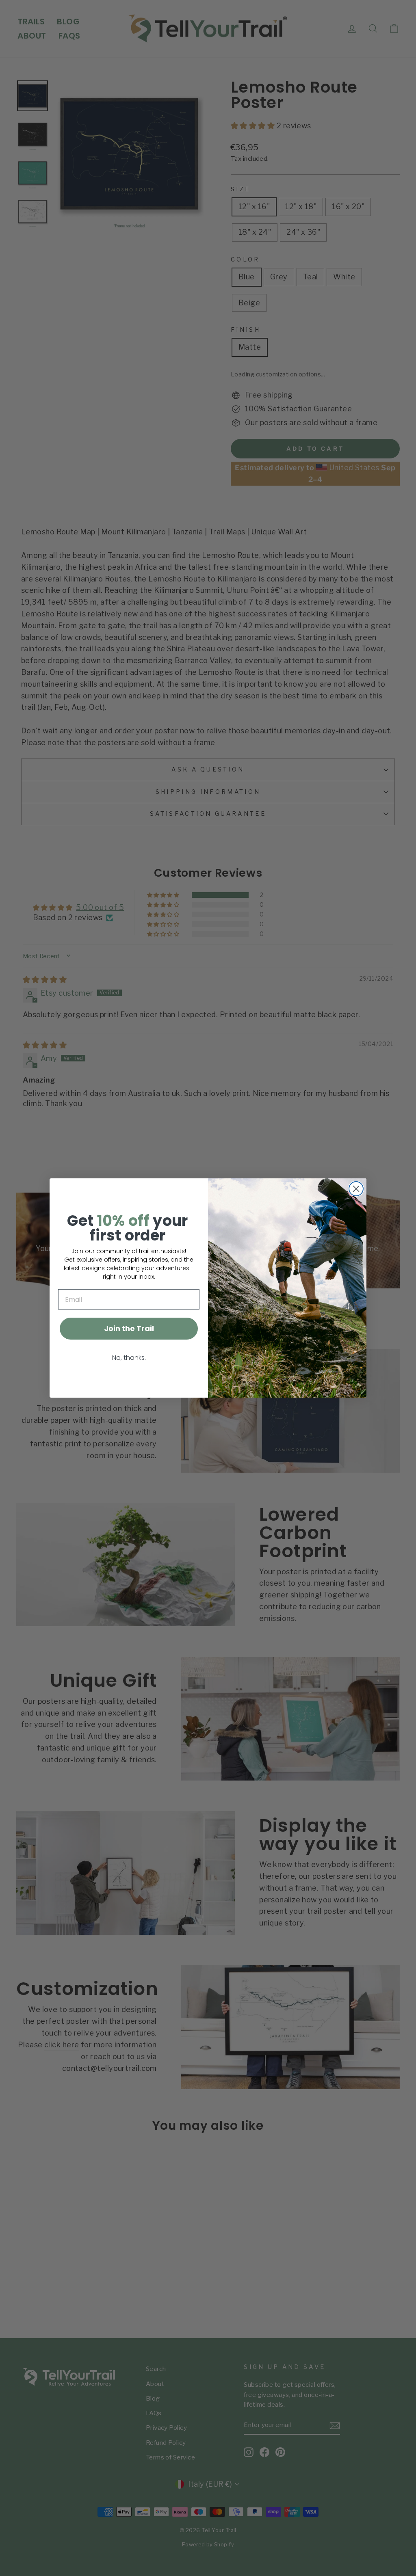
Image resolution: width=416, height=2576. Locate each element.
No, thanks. (129, 1358)
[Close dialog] (356, 1189)
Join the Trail (129, 1328)
